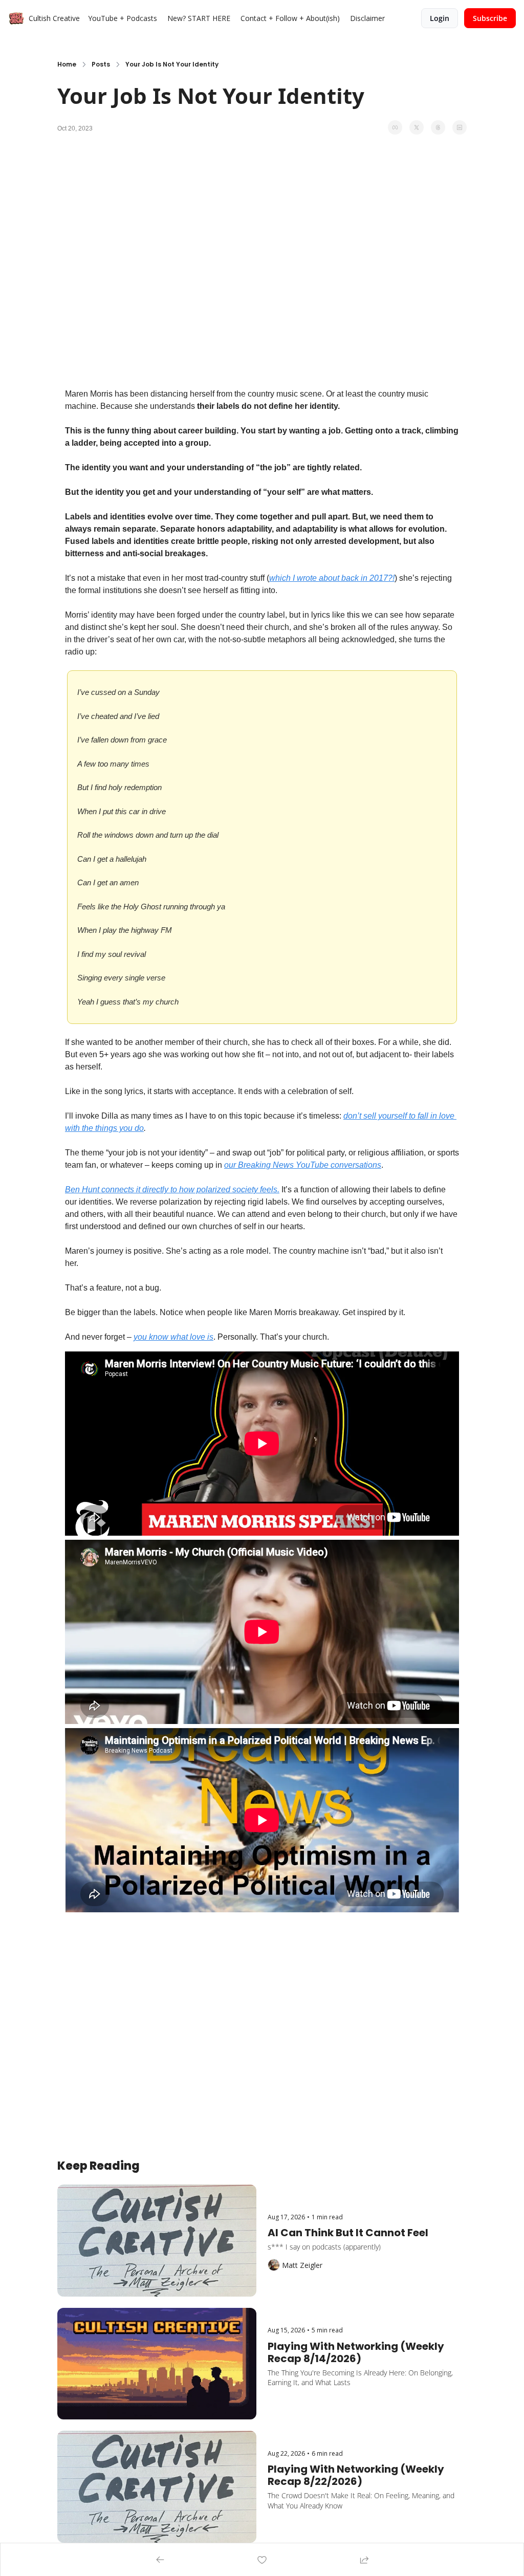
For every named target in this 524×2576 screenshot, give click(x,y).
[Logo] (16, 18)
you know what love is (173, 1337)
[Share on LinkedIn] (460, 127)
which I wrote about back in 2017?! (332, 578)
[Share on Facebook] (395, 127)
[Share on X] (417, 127)
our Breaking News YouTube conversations (303, 1165)
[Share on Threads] (438, 127)
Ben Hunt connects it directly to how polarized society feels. (172, 1189)
